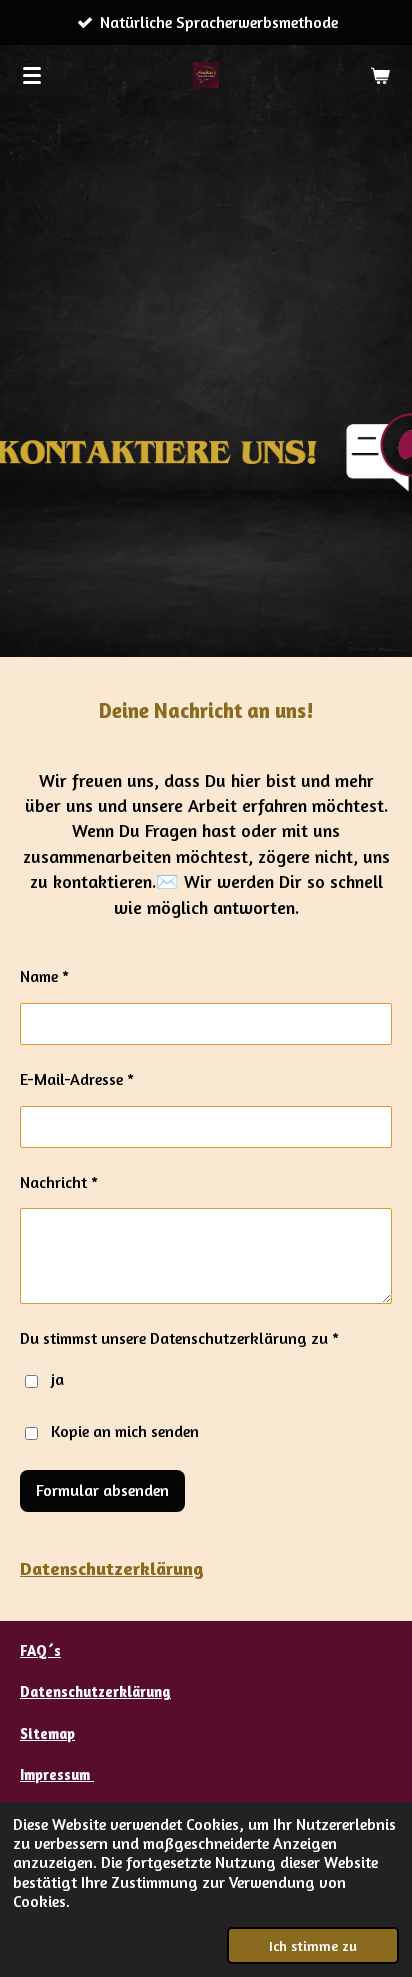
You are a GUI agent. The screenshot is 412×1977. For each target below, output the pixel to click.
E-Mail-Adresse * (77, 1079)
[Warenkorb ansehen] (380, 75)
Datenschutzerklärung (112, 1568)
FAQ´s (40, 1650)
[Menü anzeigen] (32, 75)
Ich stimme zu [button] (313, 1945)
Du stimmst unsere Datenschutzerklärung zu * (179, 1338)
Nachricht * (59, 1182)
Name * (44, 976)
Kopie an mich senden (125, 1431)
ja (57, 1379)
